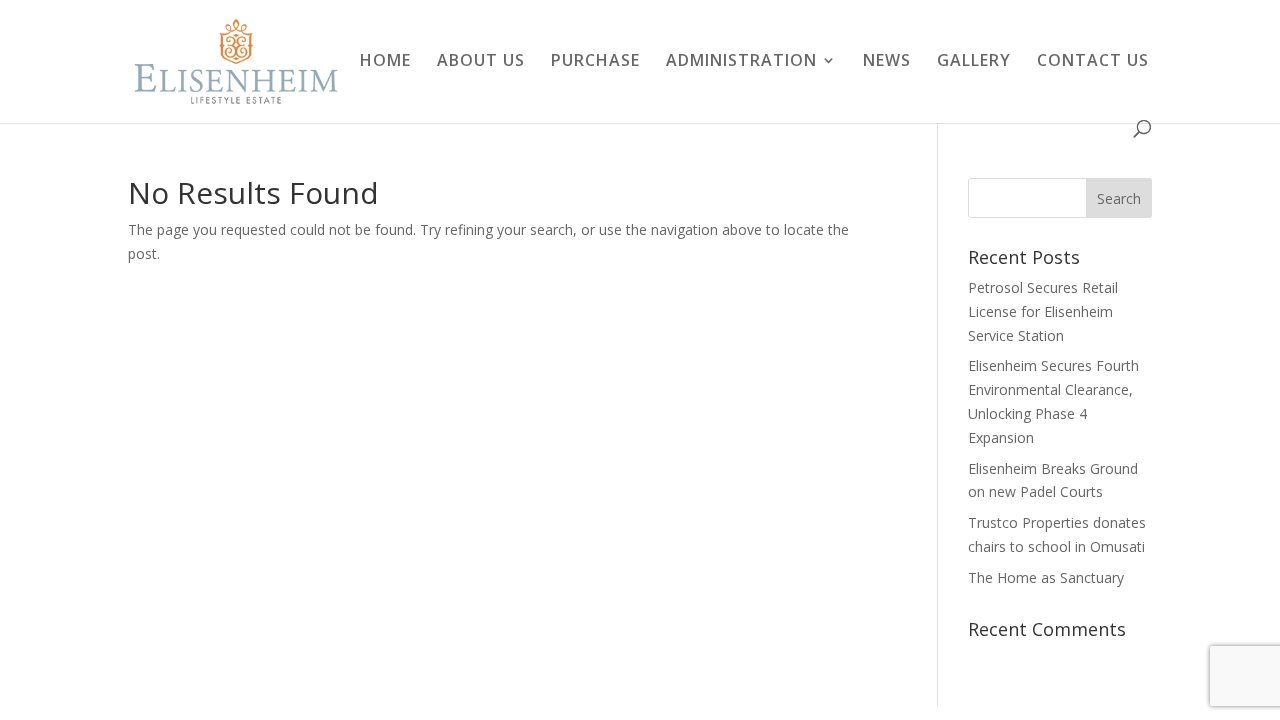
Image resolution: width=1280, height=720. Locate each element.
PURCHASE (595, 62)
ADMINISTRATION (741, 62)
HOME (385, 62)
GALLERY (974, 62)
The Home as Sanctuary (1046, 577)
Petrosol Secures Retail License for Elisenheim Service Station (1043, 311)
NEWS (887, 62)
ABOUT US (481, 62)
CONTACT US (1093, 62)
